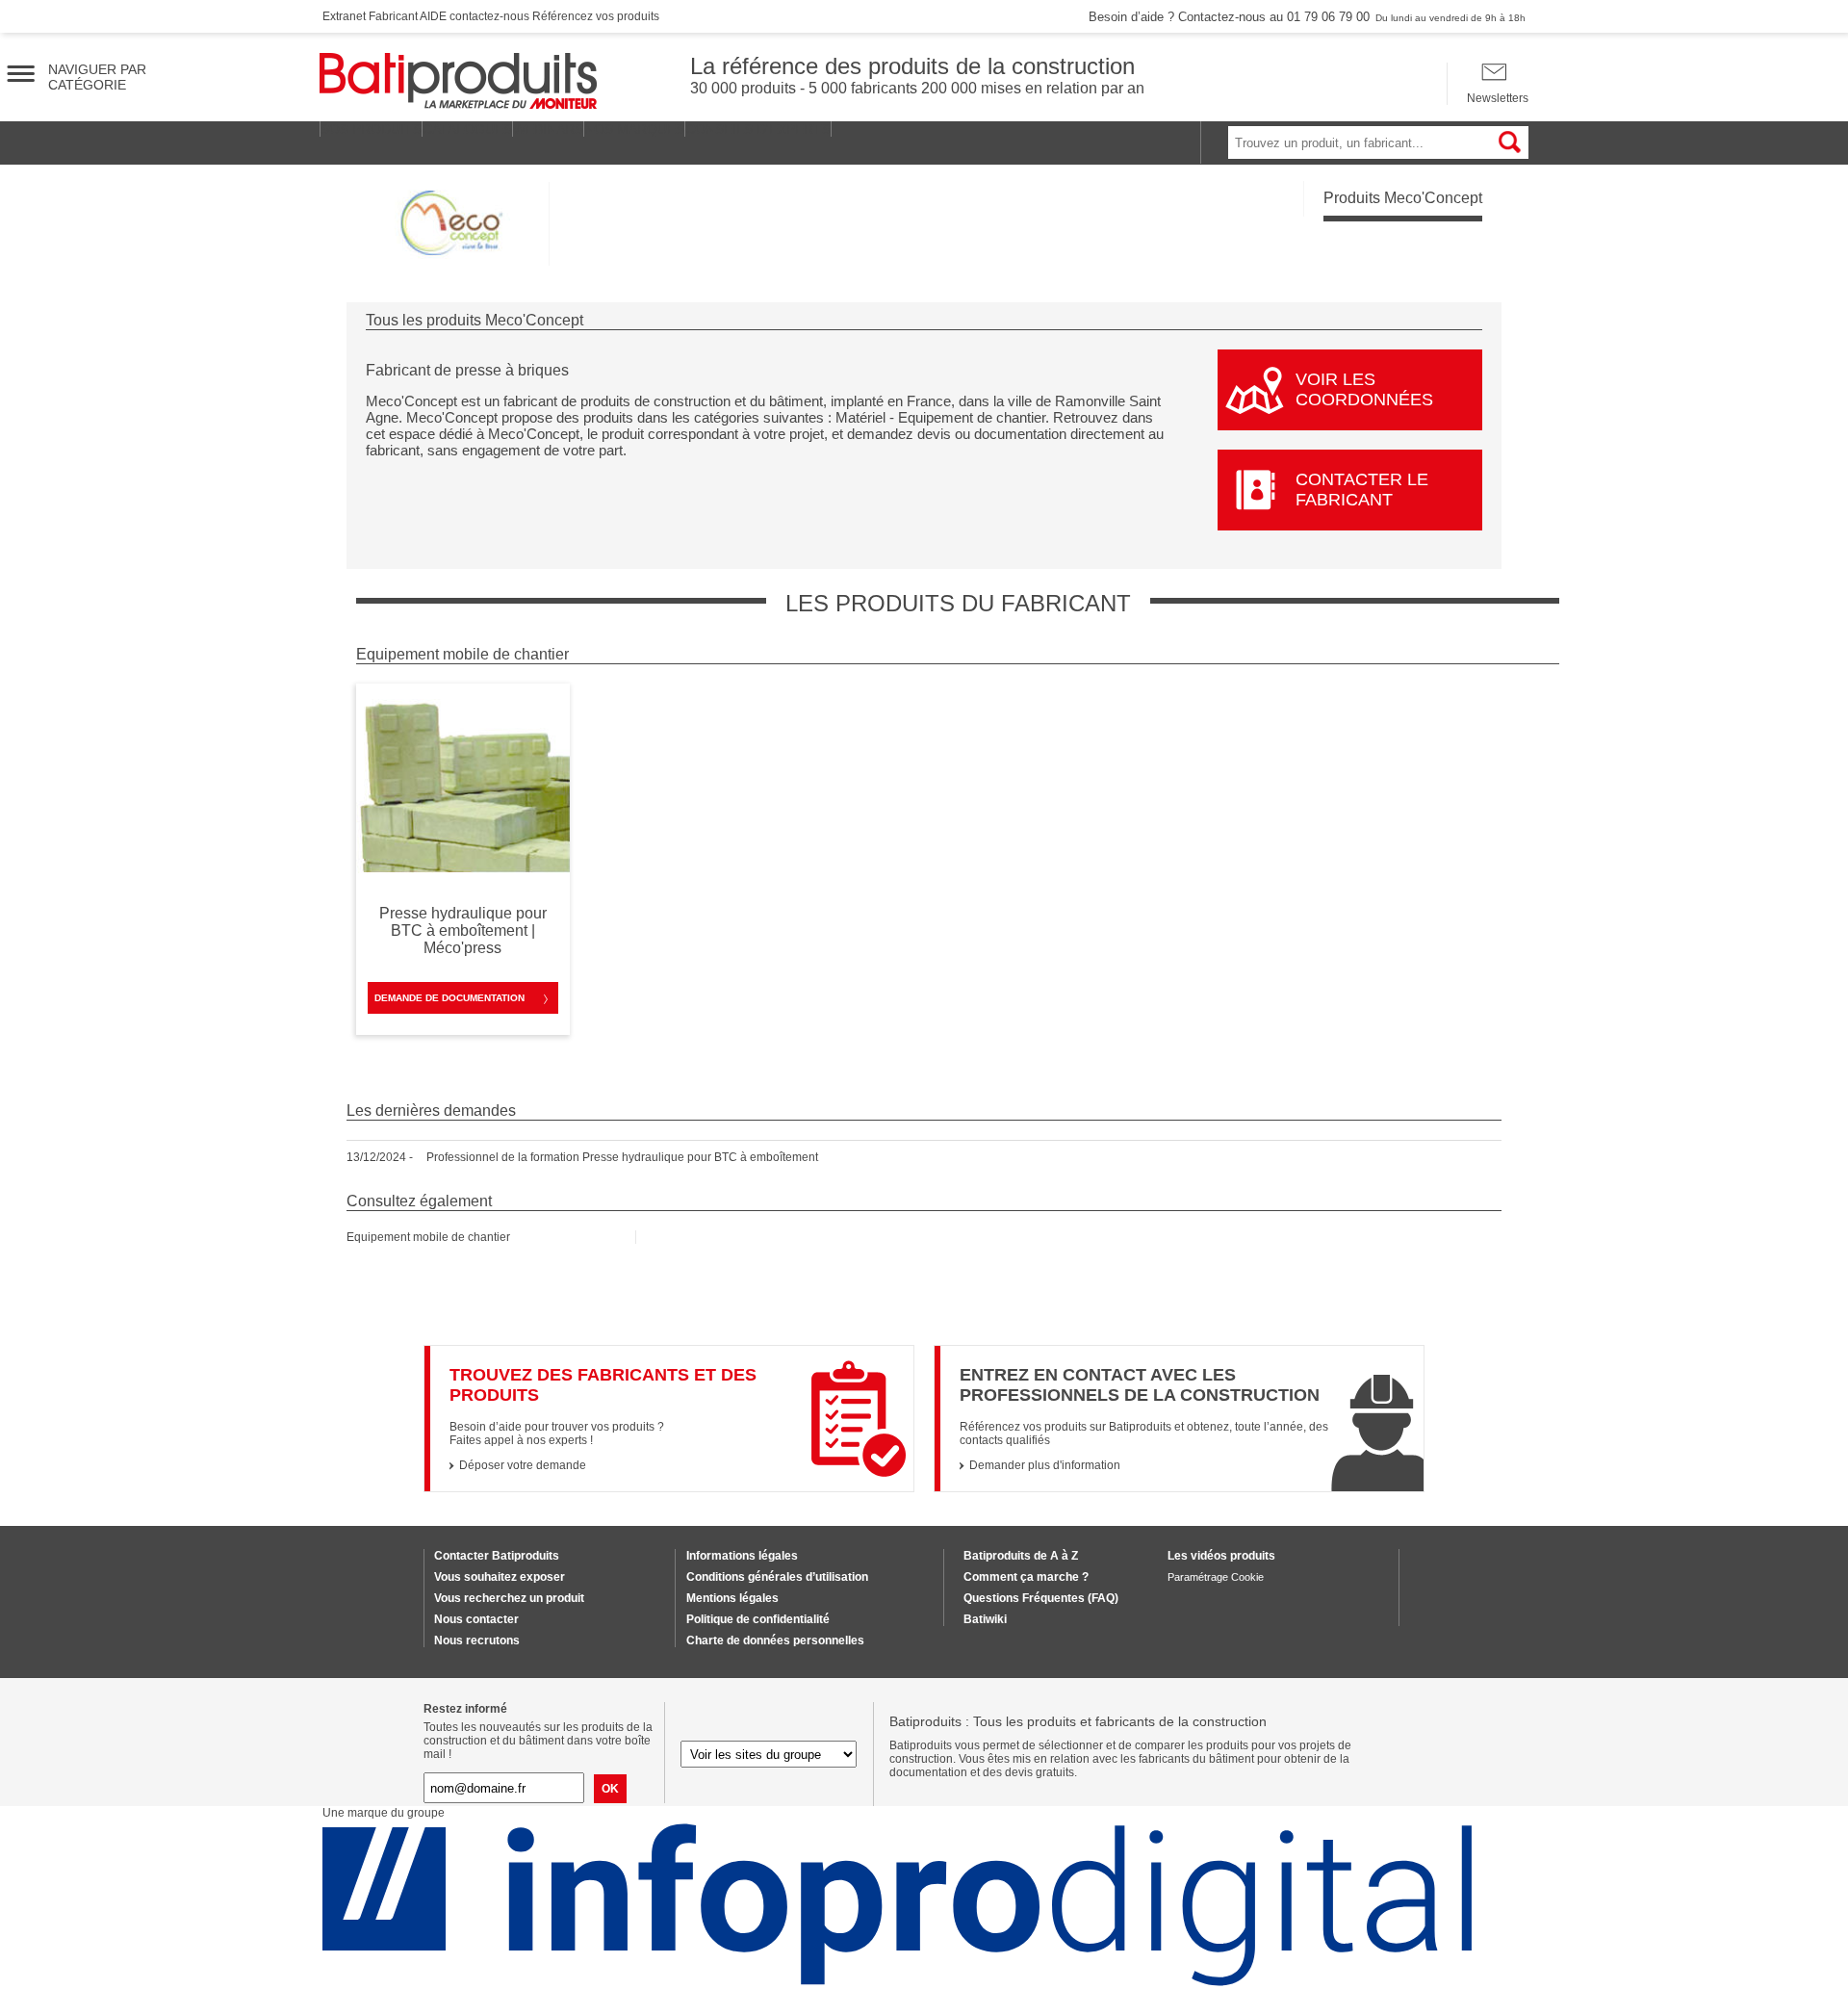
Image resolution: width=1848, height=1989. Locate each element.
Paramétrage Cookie (1216, 1577)
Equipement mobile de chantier (428, 1237)
